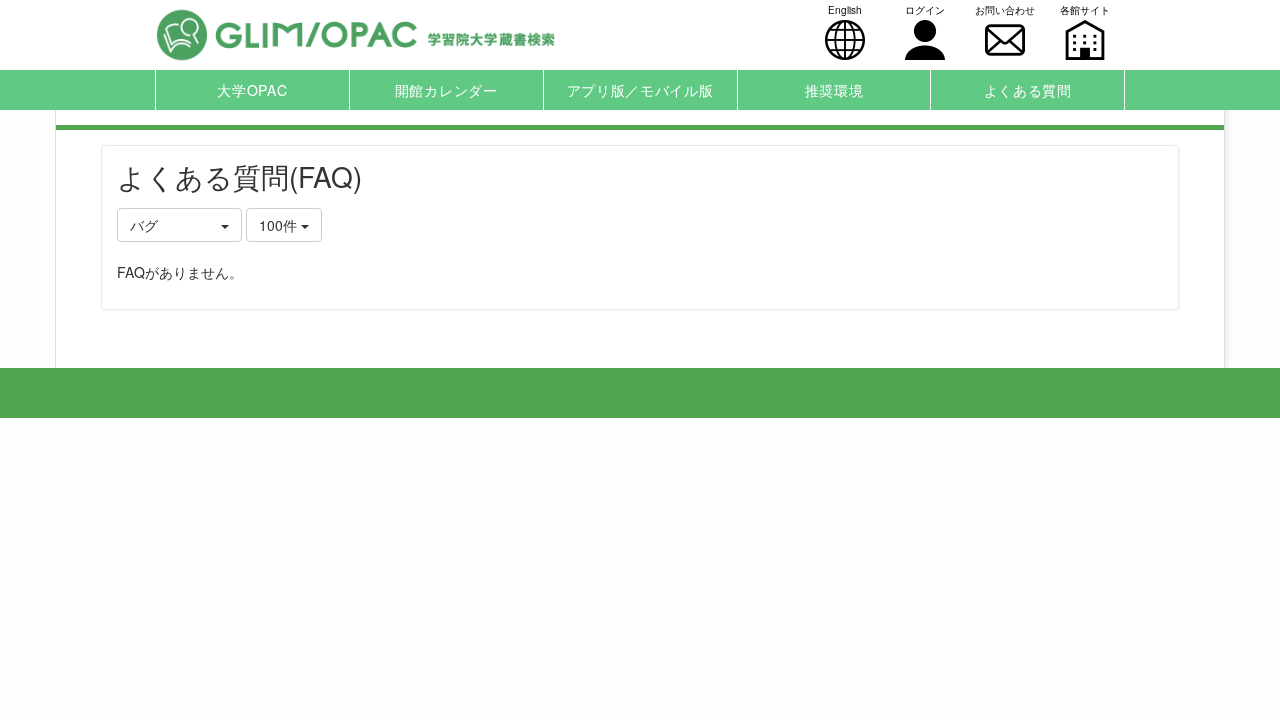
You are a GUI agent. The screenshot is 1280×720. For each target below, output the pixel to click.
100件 (280, 225)
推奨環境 (834, 90)
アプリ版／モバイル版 (640, 90)
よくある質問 (1028, 90)
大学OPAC (252, 90)
